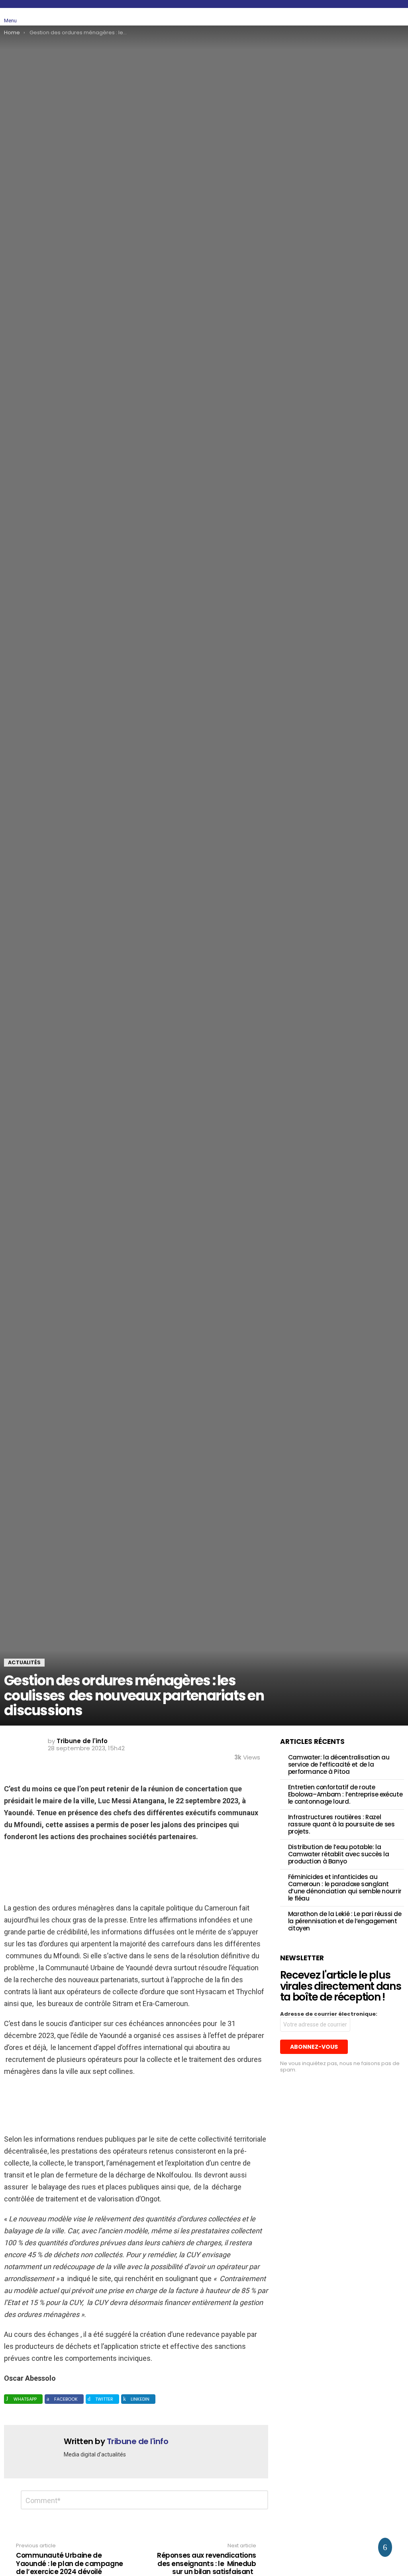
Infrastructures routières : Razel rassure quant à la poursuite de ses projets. (341, 1824)
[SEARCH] (381, 17)
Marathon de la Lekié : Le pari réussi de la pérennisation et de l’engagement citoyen (345, 1921)
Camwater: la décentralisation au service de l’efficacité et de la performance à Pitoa (339, 1764)
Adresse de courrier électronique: (329, 2014)
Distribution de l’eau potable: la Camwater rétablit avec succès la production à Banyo (339, 1854)
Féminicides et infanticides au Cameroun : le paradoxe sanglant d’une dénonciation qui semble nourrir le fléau (345, 1888)
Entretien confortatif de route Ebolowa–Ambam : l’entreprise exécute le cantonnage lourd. (345, 1794)
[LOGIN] (399, 17)
